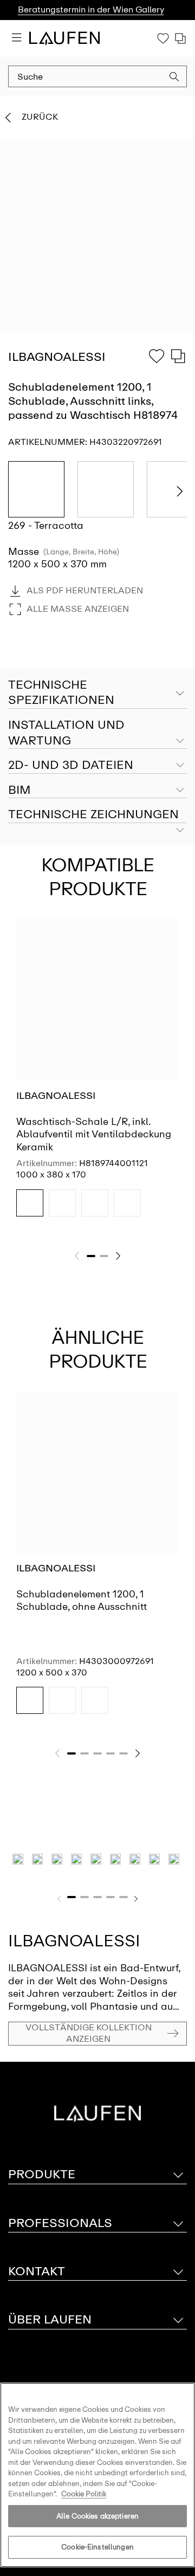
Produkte (42, 2174)
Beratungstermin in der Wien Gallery (91, 9)
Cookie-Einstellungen (97, 2547)
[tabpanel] (97, 1077)
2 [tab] (104, 1256)
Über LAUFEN (50, 2319)
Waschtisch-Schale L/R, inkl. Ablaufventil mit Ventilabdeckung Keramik (94, 1134)
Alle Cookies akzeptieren (97, 2516)
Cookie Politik (84, 2494)
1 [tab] (91, 1256)
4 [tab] (110, 1753)
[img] (30, 1203)
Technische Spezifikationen (61, 692)
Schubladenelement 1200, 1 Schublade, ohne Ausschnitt (82, 1600)
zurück (40, 117)
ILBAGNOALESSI (56, 1096)
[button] (174, 78)
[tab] (97, 733)
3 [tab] (97, 1753)
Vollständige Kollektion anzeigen (89, 2033)
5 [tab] (123, 1753)
